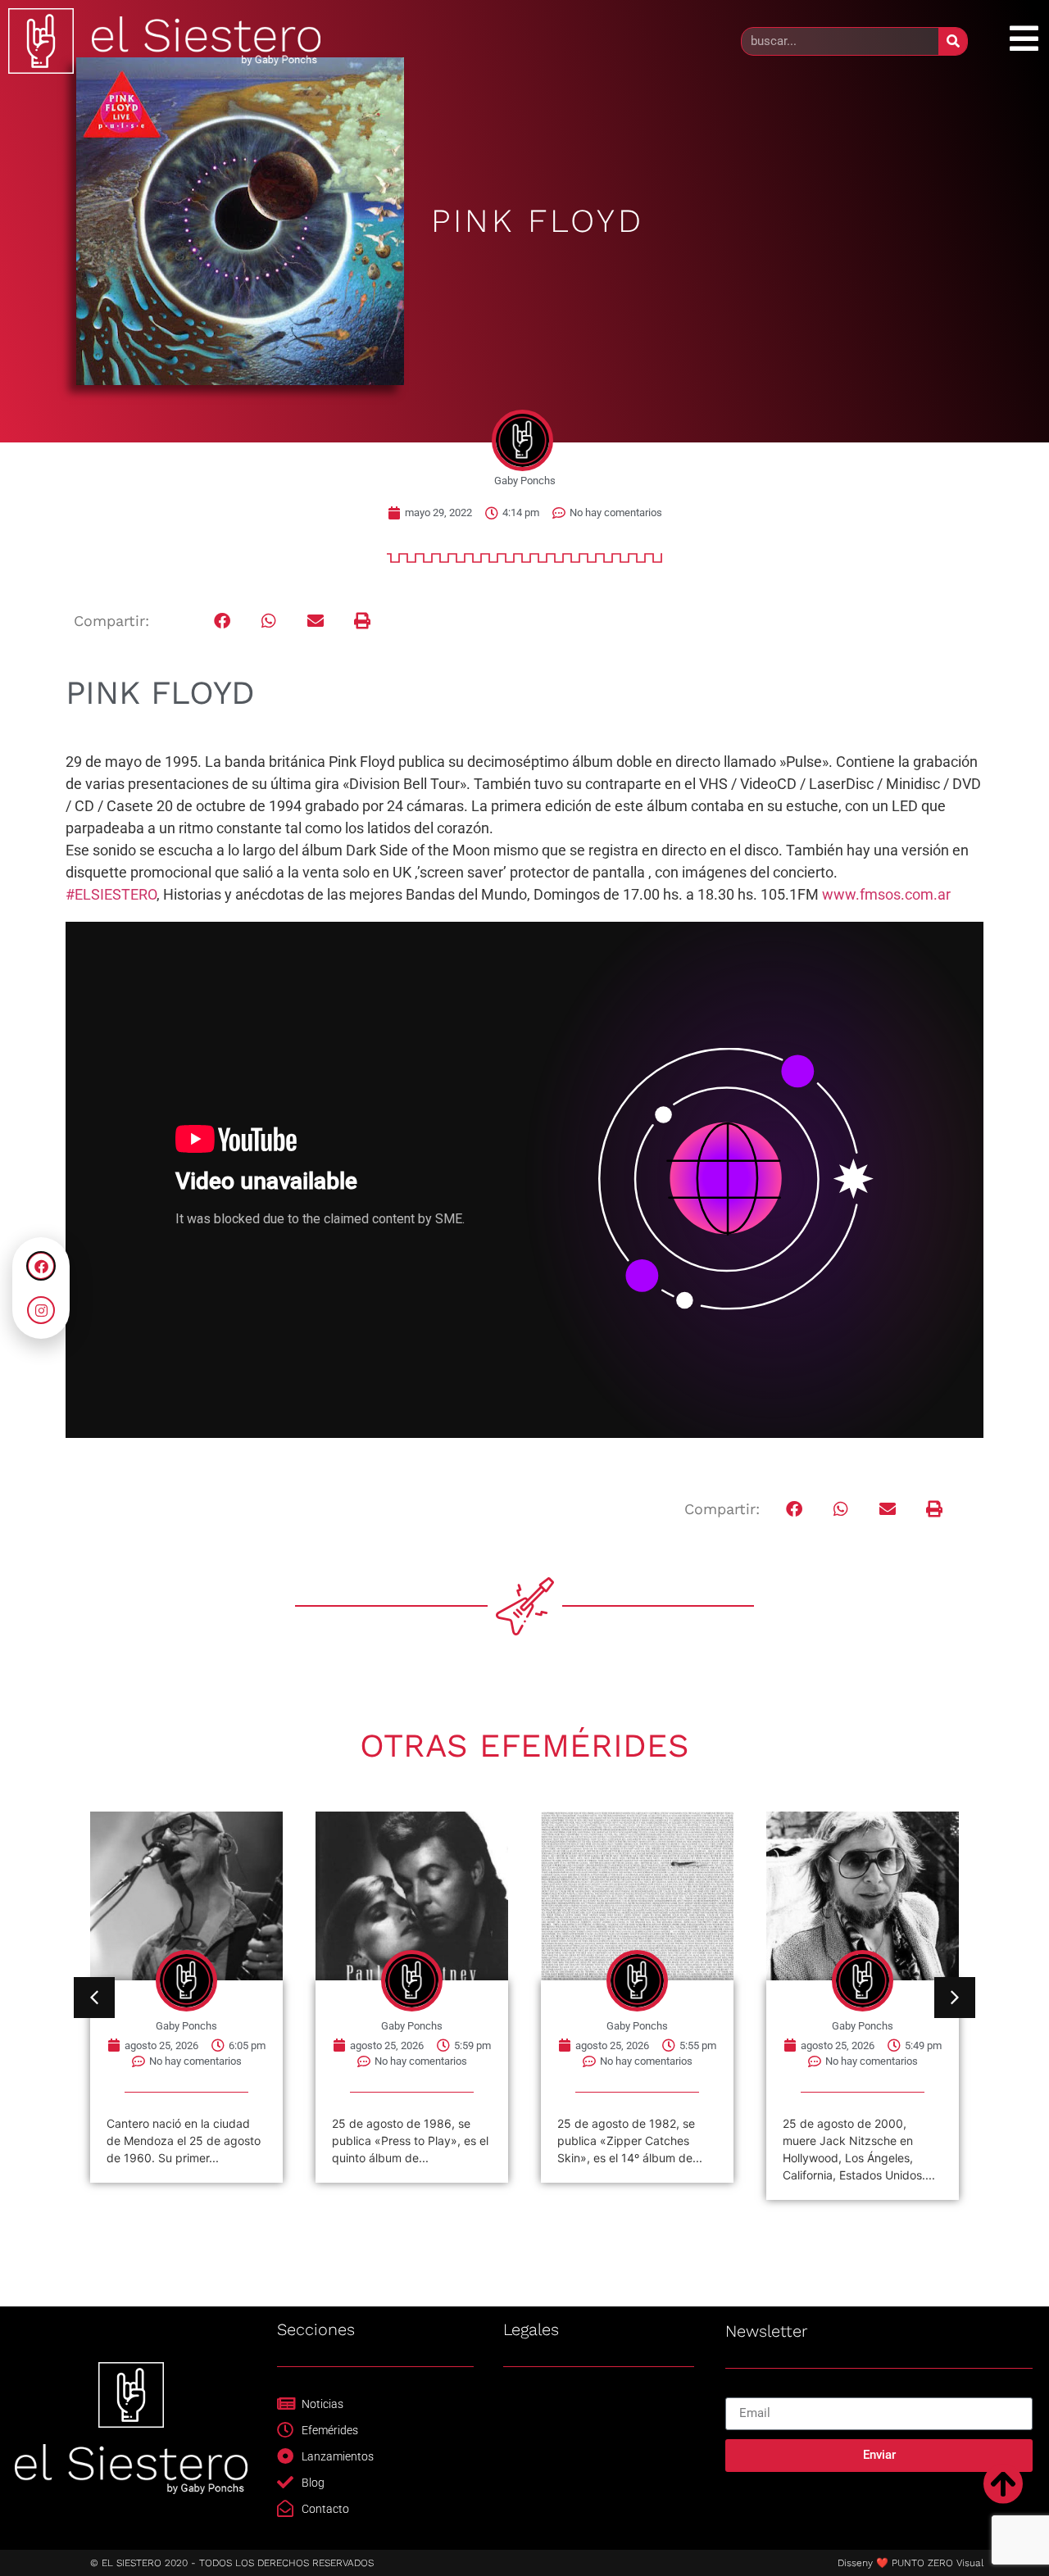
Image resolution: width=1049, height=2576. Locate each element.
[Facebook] (41, 1266)
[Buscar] (953, 41)
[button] (223, 621)
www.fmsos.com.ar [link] (886, 894)
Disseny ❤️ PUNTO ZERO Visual (910, 2563)
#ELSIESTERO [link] (111, 894)
